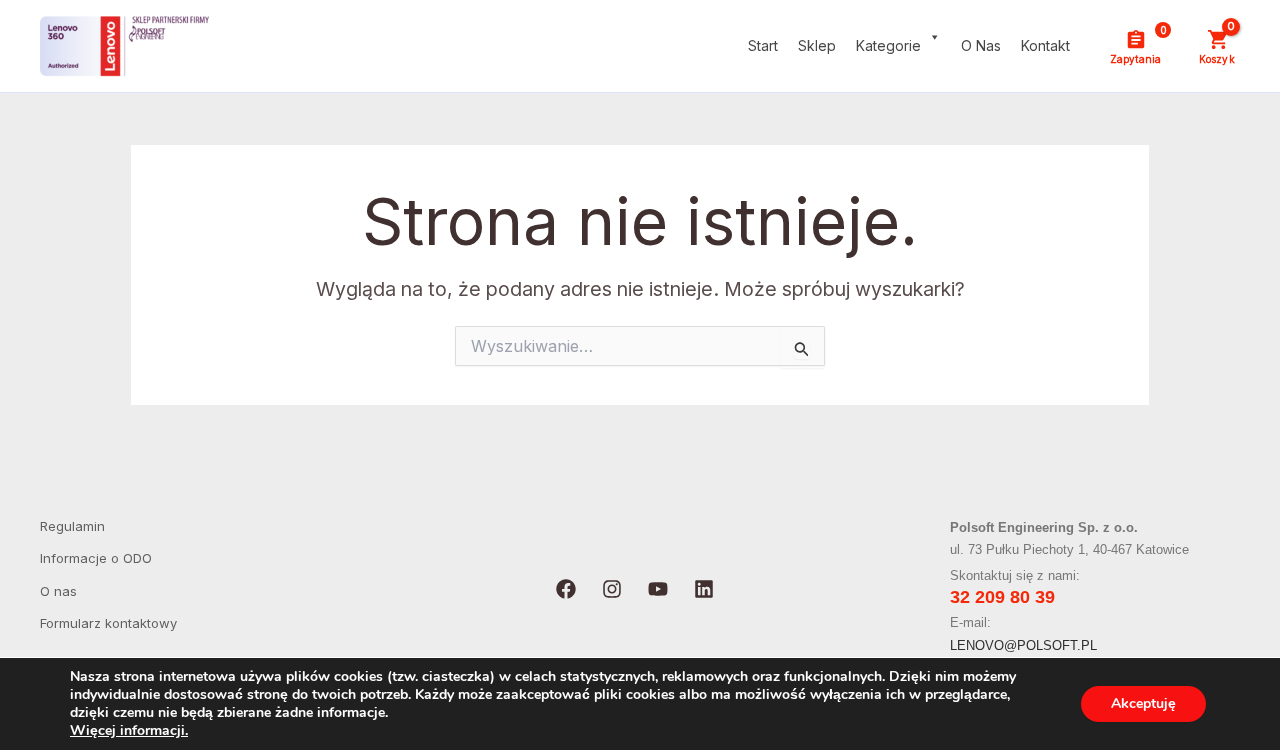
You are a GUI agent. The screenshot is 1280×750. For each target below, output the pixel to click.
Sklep (817, 45)
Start (763, 45)
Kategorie (888, 45)
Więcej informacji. (129, 730)
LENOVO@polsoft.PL (1023, 645)
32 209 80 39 (1002, 597)
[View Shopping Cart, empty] (1216, 46)
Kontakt (1045, 45)
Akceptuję (1143, 703)
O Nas (981, 45)
